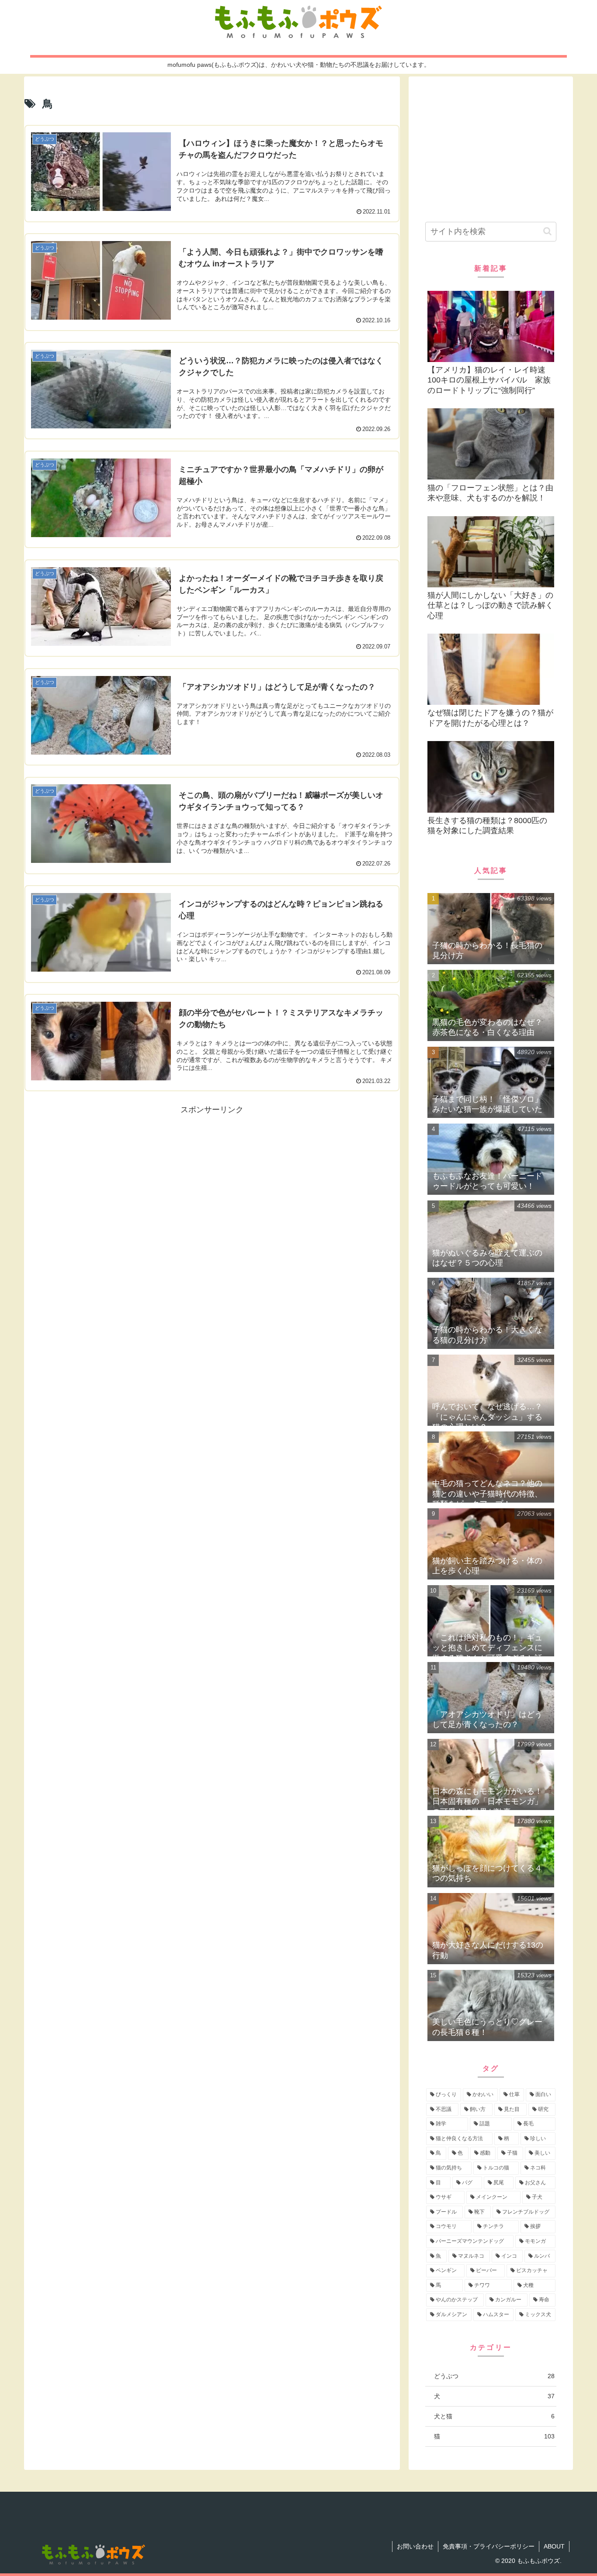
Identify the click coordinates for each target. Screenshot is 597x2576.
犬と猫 (494, 2416)
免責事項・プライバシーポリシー (489, 2546)
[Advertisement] (212, 1178)
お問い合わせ (415, 2546)
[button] (547, 231)
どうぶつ (494, 2376)
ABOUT (554, 2546)
